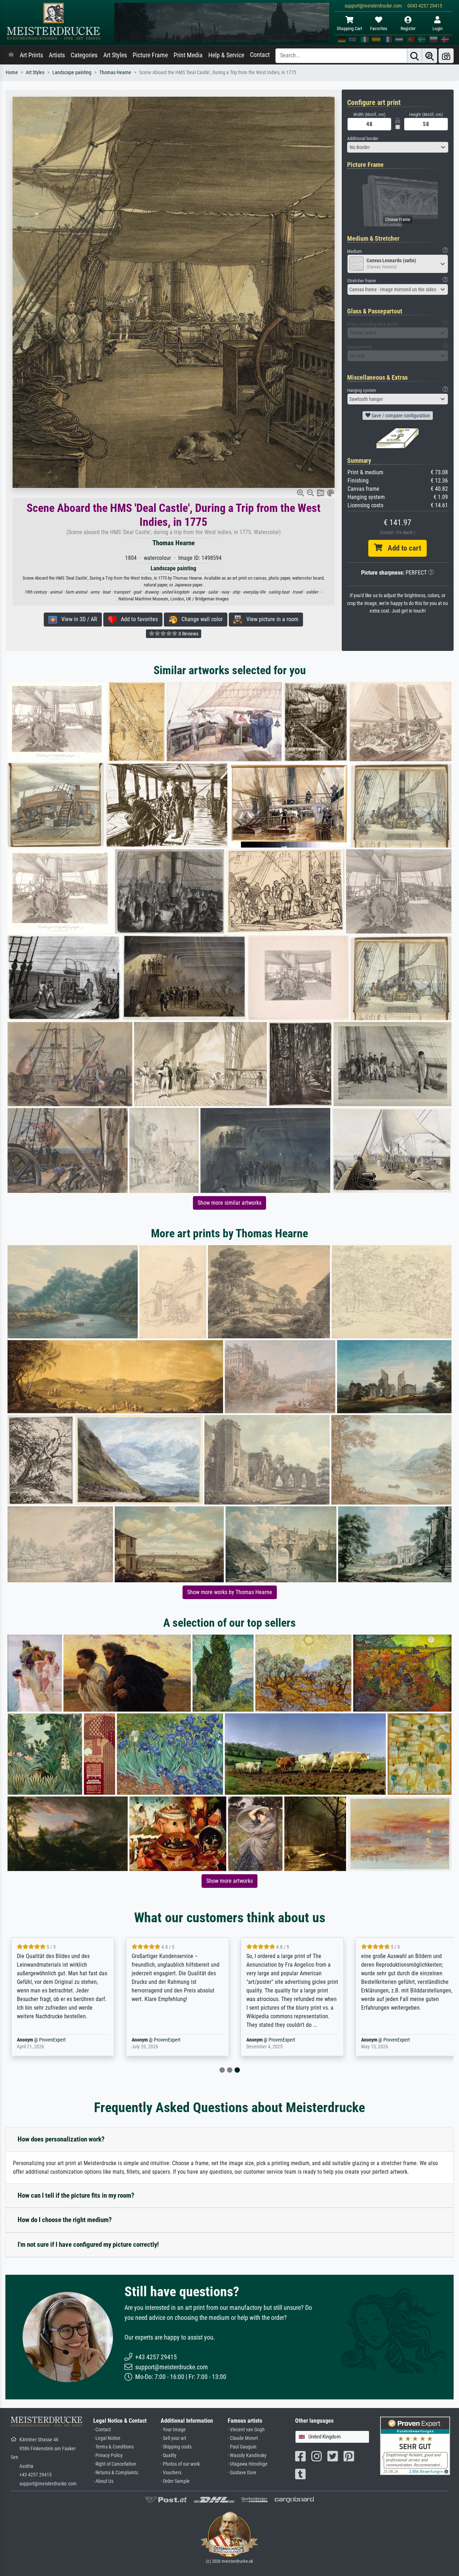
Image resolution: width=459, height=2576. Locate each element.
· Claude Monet (243, 2438)
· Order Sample (175, 2481)
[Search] (415, 56)
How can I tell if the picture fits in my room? (76, 2195)
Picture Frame (150, 55)
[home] (11, 55)
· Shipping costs (176, 2447)
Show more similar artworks (229, 1203)
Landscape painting (72, 73)
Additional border (363, 138)
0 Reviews (188, 634)
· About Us (103, 2481)
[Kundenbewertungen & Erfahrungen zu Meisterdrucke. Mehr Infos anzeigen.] (415, 2445)
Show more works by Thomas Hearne (230, 1592)
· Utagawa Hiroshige (248, 2464)
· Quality (169, 2455)
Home (12, 73)
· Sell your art (173, 2438)
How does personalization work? (61, 2139)
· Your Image (173, 2430)
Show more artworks (229, 1881)
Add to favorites (137, 619)
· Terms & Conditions (113, 2447)
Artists (57, 55)
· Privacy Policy (108, 2455)
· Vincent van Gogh (246, 2430)
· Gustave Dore (242, 2473)
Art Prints (31, 55)
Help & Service (226, 55)
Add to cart (402, 548)
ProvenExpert (64, 2040)
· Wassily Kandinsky (247, 2455)
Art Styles (115, 55)
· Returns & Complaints (116, 2473)
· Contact (102, 2430)
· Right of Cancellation (115, 2464)
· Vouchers (171, 2473)
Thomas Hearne (115, 73)
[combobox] (398, 147)
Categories (84, 55)
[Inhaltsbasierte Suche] (430, 56)
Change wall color (200, 619)
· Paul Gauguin (242, 2447)
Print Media (188, 55)
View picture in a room (270, 619)
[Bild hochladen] (446, 56)
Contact (260, 55)
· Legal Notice (107, 2438)
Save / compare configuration (400, 416)
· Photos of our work (180, 2464)
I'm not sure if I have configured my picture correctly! (88, 2244)
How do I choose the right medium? (65, 2220)
